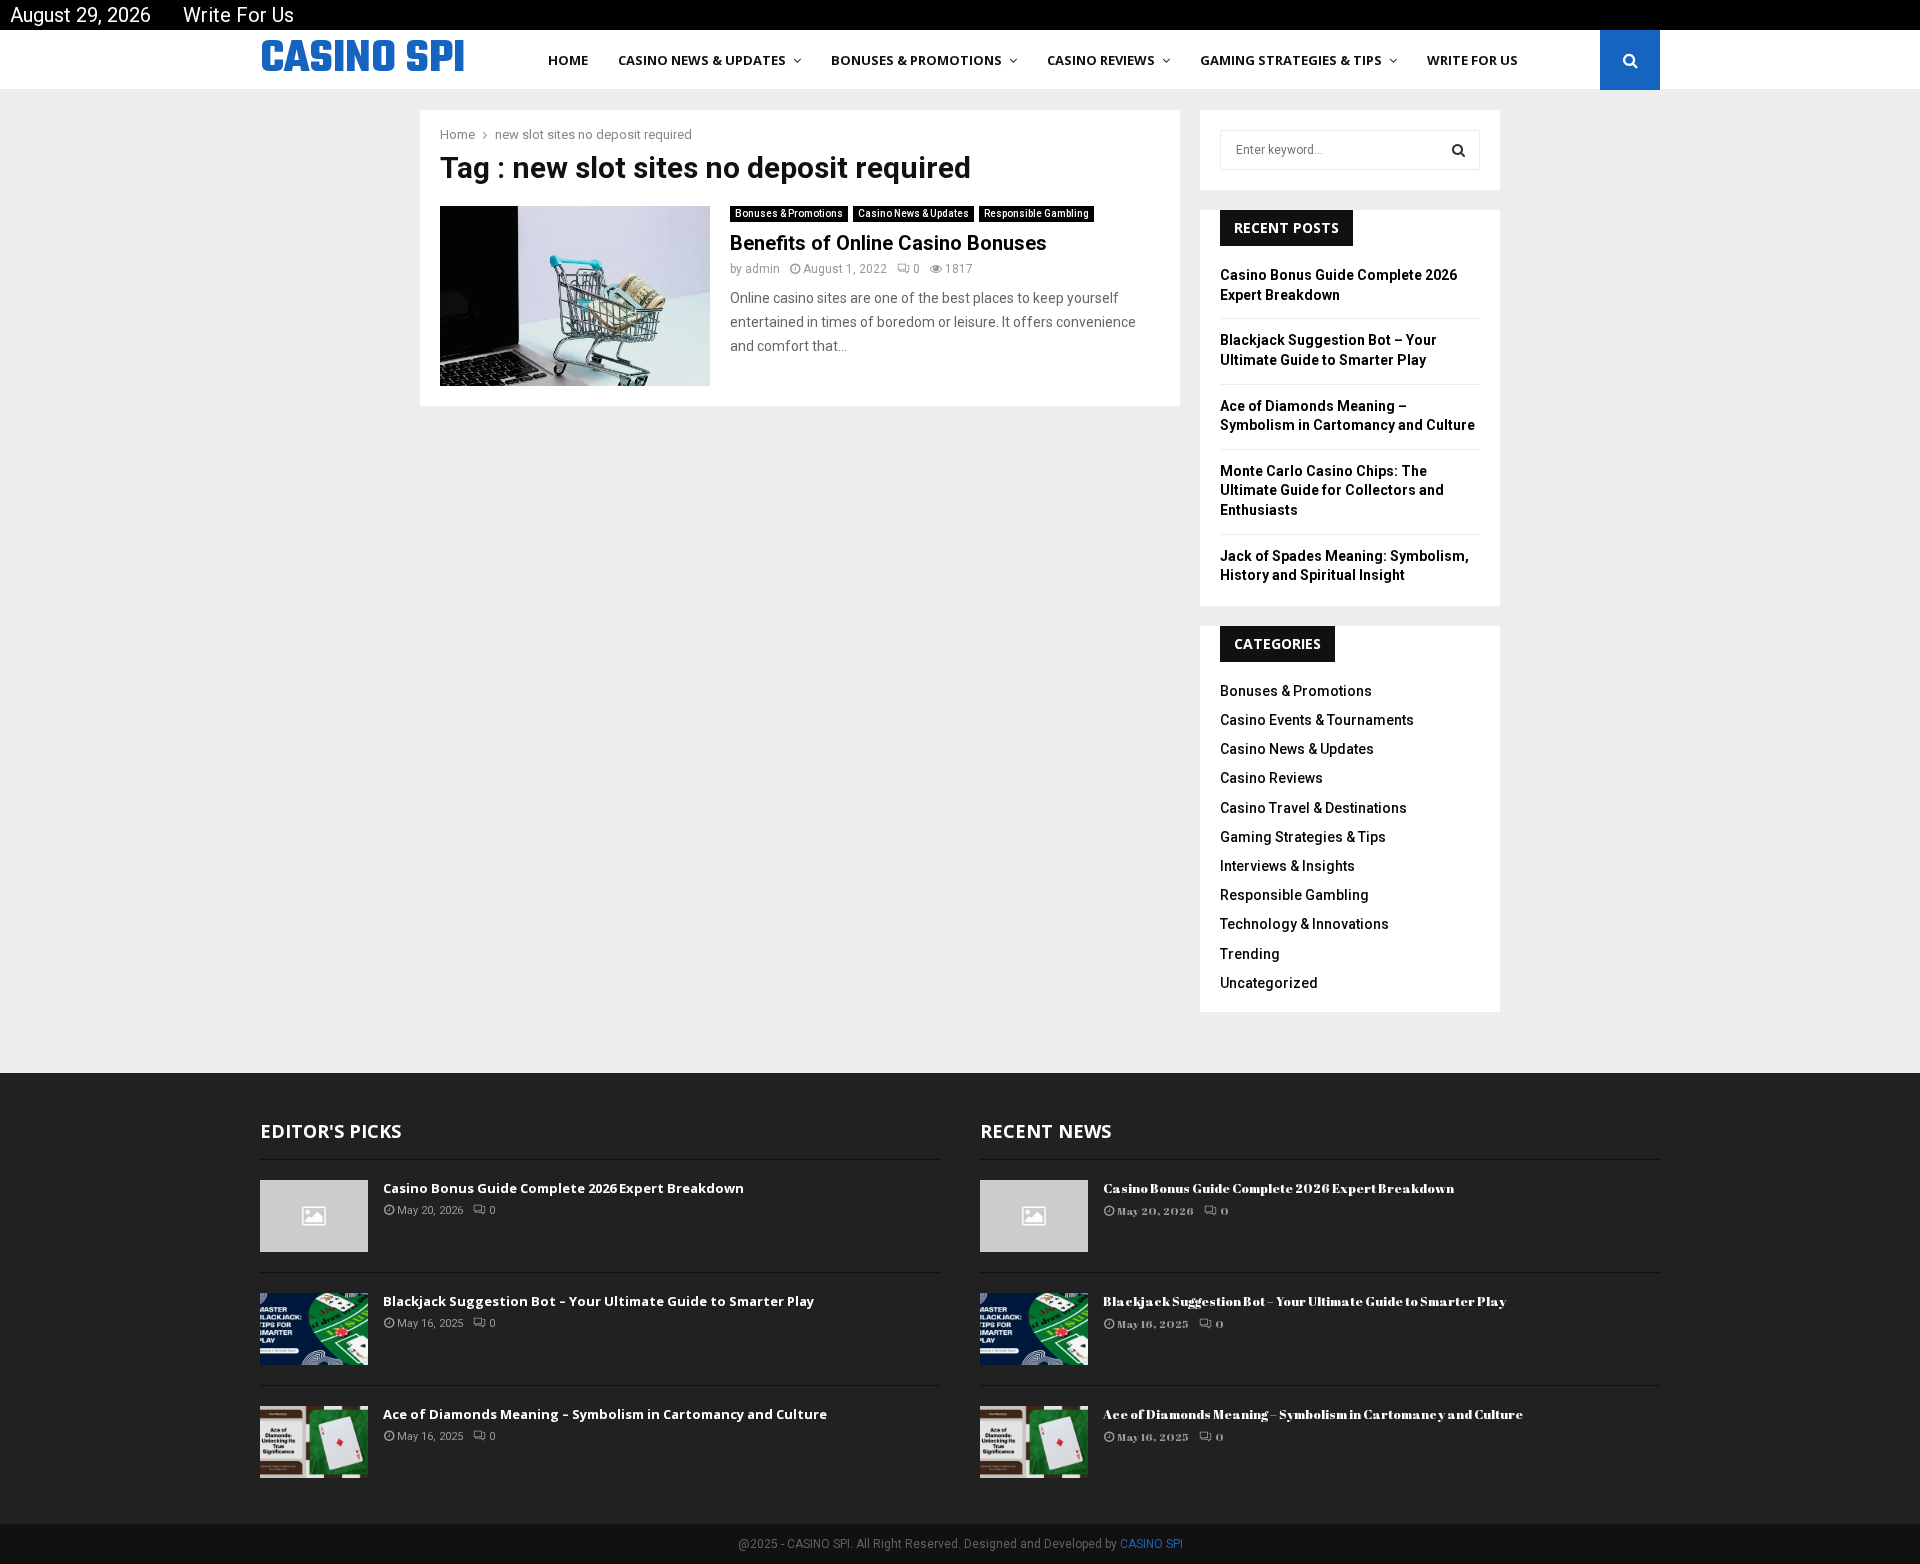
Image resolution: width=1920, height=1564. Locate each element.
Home (568, 60)
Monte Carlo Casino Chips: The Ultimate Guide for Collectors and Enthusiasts (1332, 490)
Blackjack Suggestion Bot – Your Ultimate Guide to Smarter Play (598, 1301)
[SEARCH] (1458, 150)
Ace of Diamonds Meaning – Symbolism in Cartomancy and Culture (605, 1414)
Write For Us (238, 15)
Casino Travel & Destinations (1313, 808)
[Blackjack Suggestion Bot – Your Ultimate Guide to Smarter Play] (314, 1329)
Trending (1250, 954)
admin (762, 269)
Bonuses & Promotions (916, 60)
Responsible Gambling (1036, 213)
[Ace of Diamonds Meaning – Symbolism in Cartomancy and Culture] (314, 1442)
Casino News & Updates (702, 60)
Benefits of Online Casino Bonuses (888, 243)
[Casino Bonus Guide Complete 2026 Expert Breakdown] (314, 1216)
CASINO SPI (362, 60)
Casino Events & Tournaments (1317, 720)
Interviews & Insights (1287, 866)
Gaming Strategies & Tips (1291, 60)
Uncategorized (1269, 983)
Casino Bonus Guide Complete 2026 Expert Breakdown (563, 1188)
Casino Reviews (1101, 60)
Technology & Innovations (1304, 924)
